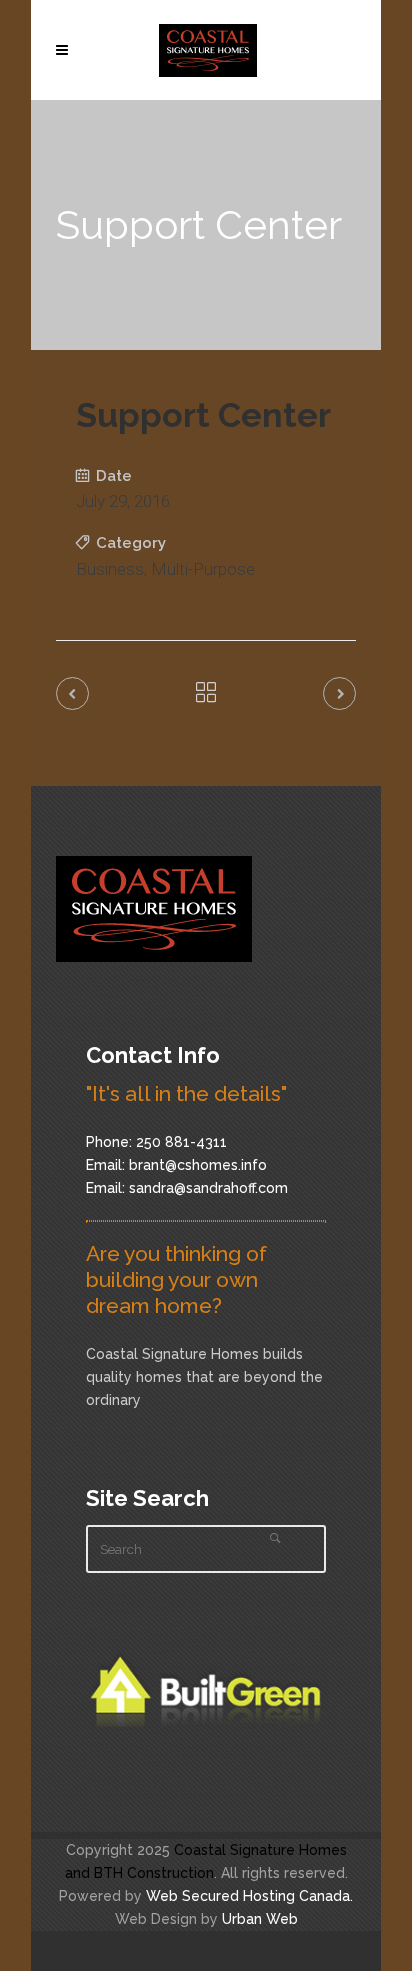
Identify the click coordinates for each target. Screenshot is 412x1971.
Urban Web (260, 1919)
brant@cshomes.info (198, 1165)
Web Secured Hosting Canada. (249, 1896)
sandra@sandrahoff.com (208, 1188)
